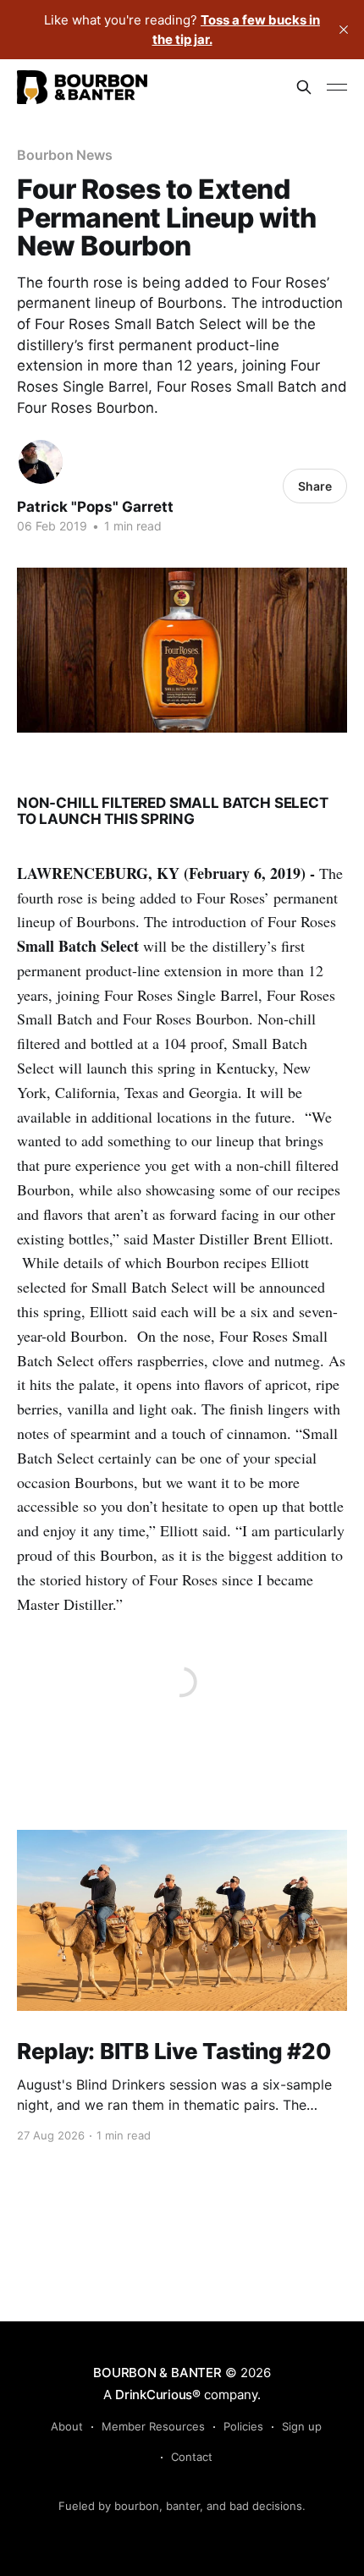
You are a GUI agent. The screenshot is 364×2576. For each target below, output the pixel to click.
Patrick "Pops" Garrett (95, 507)
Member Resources (153, 2426)
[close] (344, 30)
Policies (243, 2426)
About (67, 2426)
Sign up (302, 2426)
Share (315, 486)
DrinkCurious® (158, 2395)
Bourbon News (65, 155)
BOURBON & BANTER (157, 2373)
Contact (192, 2457)
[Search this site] (304, 87)
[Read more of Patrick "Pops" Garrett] (41, 462)
